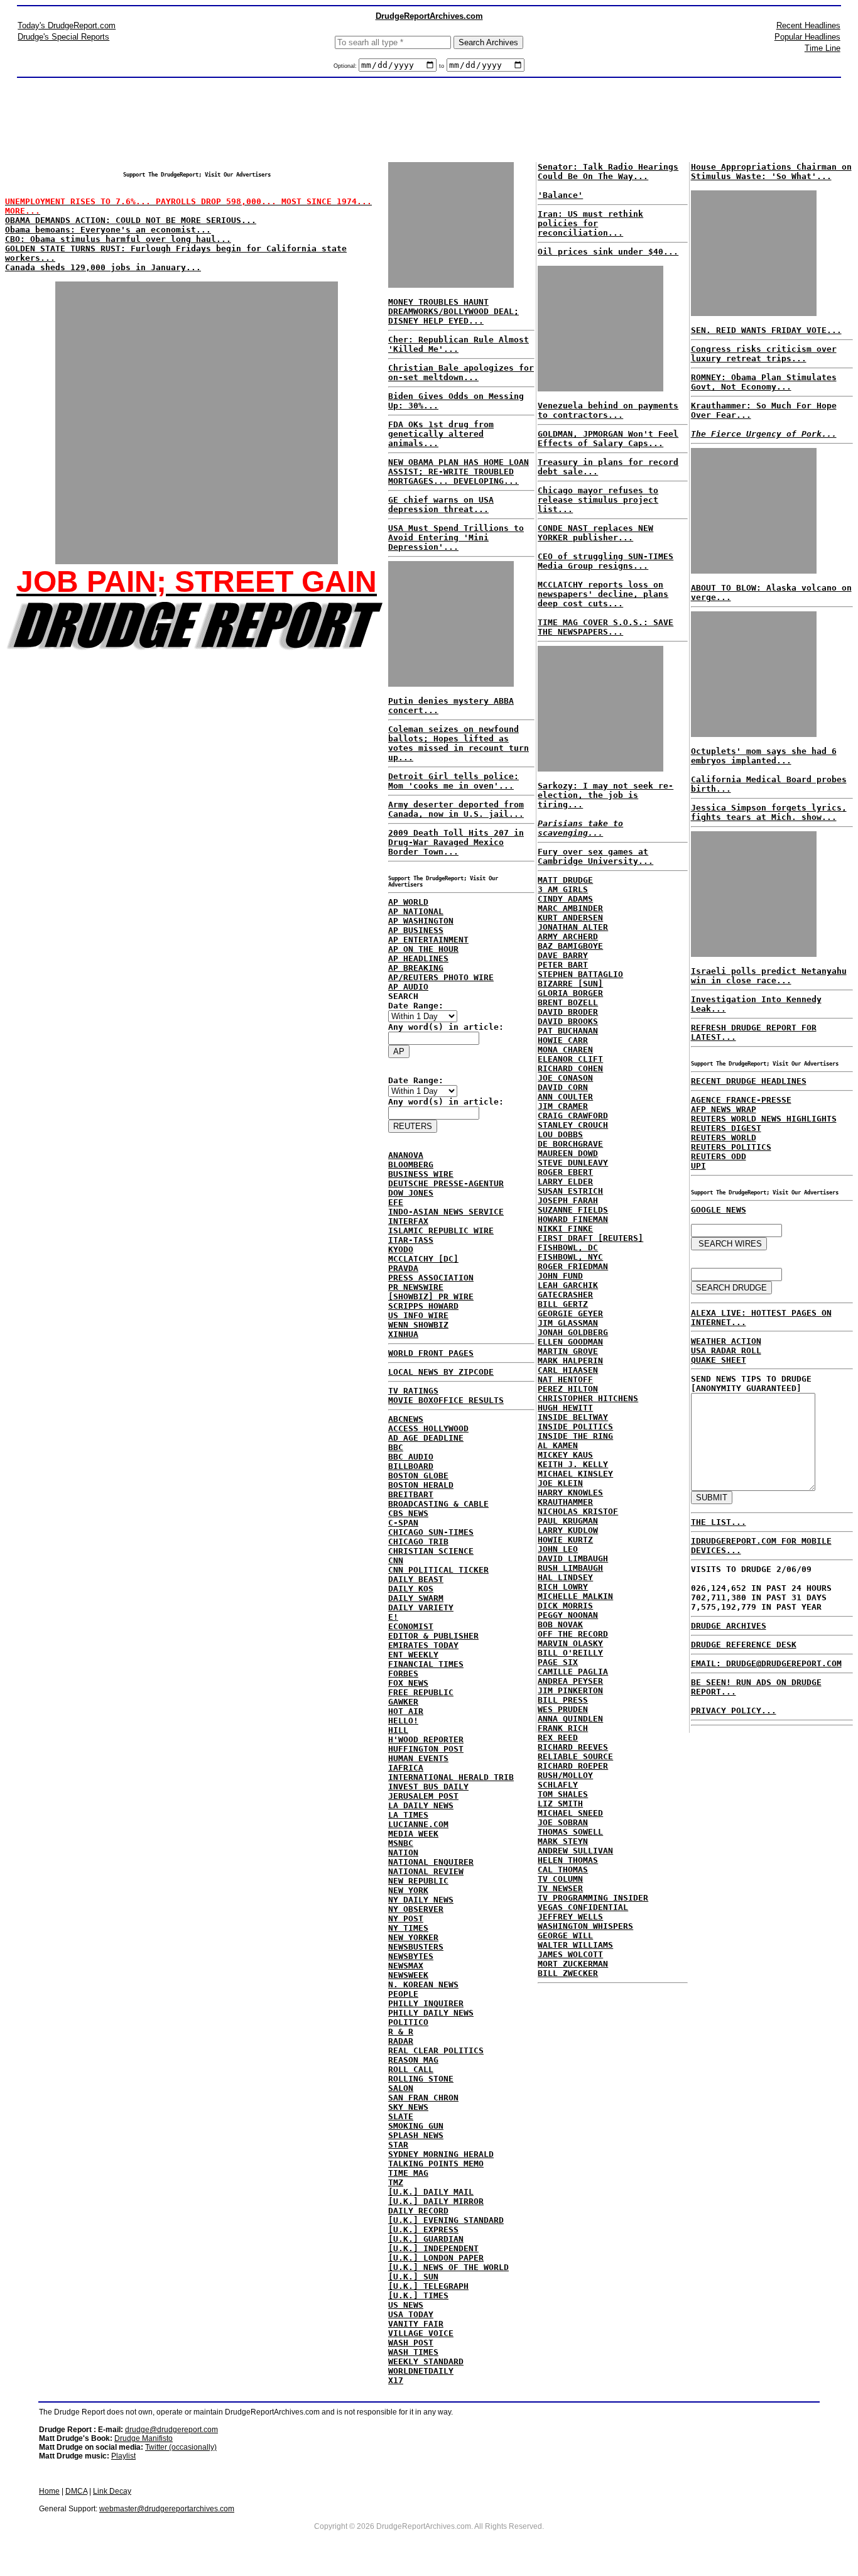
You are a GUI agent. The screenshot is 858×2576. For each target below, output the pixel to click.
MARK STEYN (563, 1841)
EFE (396, 1202)
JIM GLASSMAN (568, 1323)
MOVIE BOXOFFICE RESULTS (446, 1400)
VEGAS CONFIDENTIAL (583, 1907)
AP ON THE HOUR (423, 949)
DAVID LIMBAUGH (573, 1558)
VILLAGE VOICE (421, 2333)
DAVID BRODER (568, 1012)
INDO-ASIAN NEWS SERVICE (446, 1212)
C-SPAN (403, 1523)
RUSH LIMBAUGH (570, 1568)
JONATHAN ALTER (573, 927)
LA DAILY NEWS (421, 1805)
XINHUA (403, 1334)
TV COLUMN (560, 1879)
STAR (398, 2145)
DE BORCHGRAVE (570, 1144)
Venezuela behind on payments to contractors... (608, 410)
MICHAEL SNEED (570, 1813)
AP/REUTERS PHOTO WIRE (441, 977)
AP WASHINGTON (421, 921)
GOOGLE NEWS (719, 1210)
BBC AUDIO (411, 1457)
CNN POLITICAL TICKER (438, 1570)
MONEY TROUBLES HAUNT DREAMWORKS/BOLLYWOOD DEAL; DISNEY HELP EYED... (453, 311)
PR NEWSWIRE (416, 1287)
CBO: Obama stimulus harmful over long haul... (118, 239)
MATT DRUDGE (565, 880)
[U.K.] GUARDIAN (426, 2239)
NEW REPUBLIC (418, 1881)
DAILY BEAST (416, 1579)
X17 (396, 2380)
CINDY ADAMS (565, 899)
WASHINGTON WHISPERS (585, 1926)
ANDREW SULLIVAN (575, 1851)
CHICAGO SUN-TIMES (431, 1532)
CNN (396, 1560)
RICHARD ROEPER (573, 1766)
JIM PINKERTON (570, 1690)
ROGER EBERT (565, 1172)
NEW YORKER (413, 1937)
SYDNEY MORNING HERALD (441, 2154)
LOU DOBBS (560, 1134)
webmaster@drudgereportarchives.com (167, 2509)
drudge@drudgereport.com (171, 2430)
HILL (398, 1730)
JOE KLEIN (560, 1483)
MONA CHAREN (565, 1050)
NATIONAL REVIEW (426, 1871)
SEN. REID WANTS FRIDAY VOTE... (766, 330)
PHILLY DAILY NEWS (431, 2013)
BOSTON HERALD (421, 1485)
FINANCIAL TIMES (426, 1664)
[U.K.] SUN (413, 2277)
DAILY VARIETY (421, 1607)
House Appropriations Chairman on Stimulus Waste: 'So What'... (771, 172)
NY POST (406, 1918)
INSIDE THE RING (575, 1436)
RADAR (401, 2041)
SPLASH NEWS (416, 2135)
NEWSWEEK (408, 1975)
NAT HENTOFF (565, 1379)
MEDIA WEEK (413, 1834)
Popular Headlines (807, 37)
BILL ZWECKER (568, 1973)
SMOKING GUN (416, 2126)
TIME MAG (408, 2173)
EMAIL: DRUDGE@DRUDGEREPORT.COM (766, 1663)
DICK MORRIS (565, 1606)
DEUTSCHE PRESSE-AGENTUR (446, 1183)
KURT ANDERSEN (570, 918)
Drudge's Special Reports (63, 37)
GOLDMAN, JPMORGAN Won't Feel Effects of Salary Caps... (608, 439)
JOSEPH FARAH (568, 1200)
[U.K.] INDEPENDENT (433, 2248)
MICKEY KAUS (565, 1455)
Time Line (823, 48)
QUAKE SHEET (719, 1360)
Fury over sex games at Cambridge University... (595, 856)
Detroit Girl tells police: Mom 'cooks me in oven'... (453, 781)
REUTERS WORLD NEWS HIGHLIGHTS (764, 1119)
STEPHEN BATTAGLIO (580, 974)
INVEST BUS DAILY (428, 1787)
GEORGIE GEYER (570, 1313)
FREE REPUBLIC (421, 1692)
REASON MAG (413, 2060)
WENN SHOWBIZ (418, 1325)
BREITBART (411, 1494)
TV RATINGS (413, 1391)
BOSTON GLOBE (418, 1476)
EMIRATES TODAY (423, 1645)
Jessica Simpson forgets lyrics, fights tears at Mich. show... (769, 812)
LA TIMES (408, 1815)
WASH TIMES (413, 2352)
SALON (401, 2088)
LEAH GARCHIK (568, 1285)
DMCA (76, 2491)
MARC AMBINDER (570, 908)
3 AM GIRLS (563, 889)
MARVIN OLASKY (570, 1643)
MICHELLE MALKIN (575, 1596)
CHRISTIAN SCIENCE (431, 1551)
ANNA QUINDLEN (570, 1719)
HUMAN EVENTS (418, 1758)
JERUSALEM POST (423, 1796)
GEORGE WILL (565, 1935)
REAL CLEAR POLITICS (436, 2050)
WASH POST (411, 2343)
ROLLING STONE (421, 2079)
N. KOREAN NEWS (423, 1984)
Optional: (346, 66)
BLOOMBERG (411, 1165)
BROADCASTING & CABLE (438, 1504)
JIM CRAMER (563, 1106)
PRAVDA (403, 1268)
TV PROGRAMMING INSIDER (593, 1898)
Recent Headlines (808, 25)
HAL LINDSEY (565, 1577)
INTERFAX (408, 1221)
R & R (401, 2032)
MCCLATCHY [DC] (423, 1259)
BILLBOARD (411, 1466)
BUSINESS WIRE (421, 1174)
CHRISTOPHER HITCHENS (588, 1398)
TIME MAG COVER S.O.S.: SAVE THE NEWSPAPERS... (605, 627)
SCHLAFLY (558, 1785)
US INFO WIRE (418, 1315)
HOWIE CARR (563, 1040)
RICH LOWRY (563, 1587)
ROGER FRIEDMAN (573, 1266)
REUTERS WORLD (724, 1138)
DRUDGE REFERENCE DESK (744, 1645)
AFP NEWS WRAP (724, 1109)
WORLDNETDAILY (421, 2371)
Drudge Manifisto (144, 2438)
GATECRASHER (565, 1295)
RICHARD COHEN (570, 1068)
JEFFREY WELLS (570, 1917)
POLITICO (408, 2022)
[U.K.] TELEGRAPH (428, 2286)
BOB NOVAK (560, 1624)
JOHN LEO (558, 1549)
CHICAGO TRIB (418, 1542)
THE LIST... (719, 1522)
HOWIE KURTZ (565, 1540)
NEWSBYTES (411, 1956)
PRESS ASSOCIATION (431, 1278)
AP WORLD (408, 902)
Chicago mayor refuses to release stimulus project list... (598, 500)
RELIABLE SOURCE (575, 1756)
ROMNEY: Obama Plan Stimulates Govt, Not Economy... (764, 382)
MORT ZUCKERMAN (573, 1964)
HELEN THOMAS (568, 1860)
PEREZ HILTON (568, 1389)
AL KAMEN (558, 1445)
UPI (698, 1166)
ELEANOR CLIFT (570, 1059)
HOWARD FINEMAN (573, 1219)
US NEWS (406, 2305)
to (442, 66)
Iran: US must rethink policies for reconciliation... (590, 223)
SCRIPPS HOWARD (423, 1306)
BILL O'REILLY (570, 1653)
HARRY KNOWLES (570, 1493)
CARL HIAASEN (568, 1370)
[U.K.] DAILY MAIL (431, 2192)
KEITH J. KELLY (573, 1464)
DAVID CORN (563, 1087)
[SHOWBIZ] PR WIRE (431, 1296)
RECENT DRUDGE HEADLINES (749, 1081)
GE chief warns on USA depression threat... (441, 505)
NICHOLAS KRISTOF (578, 1511)
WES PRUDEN (563, 1709)
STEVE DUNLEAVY (573, 1163)
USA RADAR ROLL (726, 1351)
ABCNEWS (406, 1419)
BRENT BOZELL (568, 1002)
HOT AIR (406, 1711)
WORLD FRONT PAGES (431, 1353)
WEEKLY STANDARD (426, 2361)
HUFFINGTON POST (426, 1749)
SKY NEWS (408, 2107)
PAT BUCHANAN (568, 1031)
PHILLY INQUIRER (426, 2003)
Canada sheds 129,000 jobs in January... (103, 267)
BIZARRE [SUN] (570, 984)
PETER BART (563, 965)
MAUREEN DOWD (568, 1153)
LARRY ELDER (565, 1182)
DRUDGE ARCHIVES (729, 1626)
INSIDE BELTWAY (573, 1417)
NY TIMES (408, 1928)
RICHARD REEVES (573, 1747)
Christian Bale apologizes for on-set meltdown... (461, 373)
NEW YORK (408, 1890)
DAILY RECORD (418, 2211)
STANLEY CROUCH (573, 1125)
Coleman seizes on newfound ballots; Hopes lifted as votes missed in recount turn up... (459, 743)
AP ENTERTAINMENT (428, 940)
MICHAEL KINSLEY (575, 1474)
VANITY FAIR (416, 2324)
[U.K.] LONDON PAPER (436, 2258)
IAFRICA (406, 1768)
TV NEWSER (560, 1888)
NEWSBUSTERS (416, 1947)
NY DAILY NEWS (421, 1900)
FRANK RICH (563, 1728)
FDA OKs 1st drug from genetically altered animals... (441, 434)
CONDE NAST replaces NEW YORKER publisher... (595, 533)
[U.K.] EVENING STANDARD (446, 2220)
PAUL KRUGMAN (568, 1521)
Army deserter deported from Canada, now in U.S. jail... (456, 809)
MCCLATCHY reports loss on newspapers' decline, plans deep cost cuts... (603, 594)
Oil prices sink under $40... (608, 252)
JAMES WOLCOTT (570, 1954)
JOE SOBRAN (563, 1822)
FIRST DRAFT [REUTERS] (590, 1238)
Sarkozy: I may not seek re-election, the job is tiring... (605, 795)
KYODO (401, 1249)
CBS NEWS (408, 1513)
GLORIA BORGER (570, 993)
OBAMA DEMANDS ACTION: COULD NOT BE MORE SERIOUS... (131, 220)
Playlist (123, 2456)
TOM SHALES (563, 1794)
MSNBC (401, 1843)
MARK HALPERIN (570, 1361)
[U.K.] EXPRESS (423, 2229)
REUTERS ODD (719, 1156)
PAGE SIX (558, 1662)
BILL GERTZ (563, 1304)
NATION (403, 1853)
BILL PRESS (563, 1700)
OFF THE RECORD (573, 1634)
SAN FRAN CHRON (423, 2098)
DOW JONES (411, 1193)
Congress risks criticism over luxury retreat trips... (764, 354)
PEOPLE (403, 1994)
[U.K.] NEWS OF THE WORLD (448, 2267)
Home (49, 2491)
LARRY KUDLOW (568, 1530)
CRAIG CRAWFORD (573, 1116)
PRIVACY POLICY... (734, 1711)
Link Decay (112, 2491)
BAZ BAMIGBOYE (570, 946)
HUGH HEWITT (565, 1408)
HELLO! (403, 1721)
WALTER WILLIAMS (575, 1945)
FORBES (403, 1673)
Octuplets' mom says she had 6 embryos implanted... (764, 756)
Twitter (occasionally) (181, 2447)
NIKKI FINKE (565, 1229)
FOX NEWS (408, 1683)
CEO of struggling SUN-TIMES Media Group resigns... (605, 561)
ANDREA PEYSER (570, 1681)
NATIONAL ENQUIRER (431, 1862)
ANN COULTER (565, 1097)
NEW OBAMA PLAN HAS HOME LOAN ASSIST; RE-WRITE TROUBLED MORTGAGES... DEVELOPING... (459, 472)
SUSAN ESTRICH (570, 1191)
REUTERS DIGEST (726, 1128)
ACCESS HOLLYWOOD (428, 1428)
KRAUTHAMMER (565, 1502)
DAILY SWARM (416, 1598)
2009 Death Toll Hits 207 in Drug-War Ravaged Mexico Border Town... (456, 842)
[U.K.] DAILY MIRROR (436, 2201)
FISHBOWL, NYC (570, 1257)
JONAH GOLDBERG (573, 1332)
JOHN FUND (560, 1276)
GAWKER (403, 1702)
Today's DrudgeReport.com (67, 25)
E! (393, 1617)
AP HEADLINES (418, 958)
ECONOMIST (411, 1626)
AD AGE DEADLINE (426, 1438)
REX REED (558, 1738)
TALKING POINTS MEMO (436, 2164)
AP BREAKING (416, 968)
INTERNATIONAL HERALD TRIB (451, 1777)
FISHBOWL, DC (568, 1247)
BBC (396, 1447)
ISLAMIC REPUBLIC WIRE (441, 1231)
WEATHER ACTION (726, 1341)
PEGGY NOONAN (568, 1615)
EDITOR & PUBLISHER (433, 1636)
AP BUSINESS (416, 930)
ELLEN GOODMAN (570, 1342)
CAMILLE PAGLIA (573, 1672)
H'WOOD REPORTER (426, 1739)
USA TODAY (411, 2314)
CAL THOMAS (563, 1869)
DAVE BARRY (563, 955)
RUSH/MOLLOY (565, 1775)
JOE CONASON (565, 1078)
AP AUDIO (408, 987)
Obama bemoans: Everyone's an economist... (108, 230)
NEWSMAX (406, 1966)
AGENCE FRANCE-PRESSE (741, 1100)
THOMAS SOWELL (570, 1832)
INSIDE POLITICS (575, 1427)
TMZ (396, 2182)
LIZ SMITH (560, 1804)
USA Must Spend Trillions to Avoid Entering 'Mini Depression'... (456, 538)
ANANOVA (406, 1155)
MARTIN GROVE (568, 1351)
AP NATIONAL (416, 911)
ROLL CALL (411, 2069)
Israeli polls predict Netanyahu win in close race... (769, 976)
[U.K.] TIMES (418, 2295)
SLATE (401, 2116)
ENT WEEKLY (413, 1655)
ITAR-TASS (411, 1240)
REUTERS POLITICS (731, 1147)
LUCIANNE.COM (418, 1824)
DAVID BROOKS (568, 1021)
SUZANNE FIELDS (573, 1210)
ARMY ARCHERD (568, 936)
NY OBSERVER (416, 1909)
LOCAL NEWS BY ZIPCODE (441, 1372)
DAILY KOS (411, 1589)
